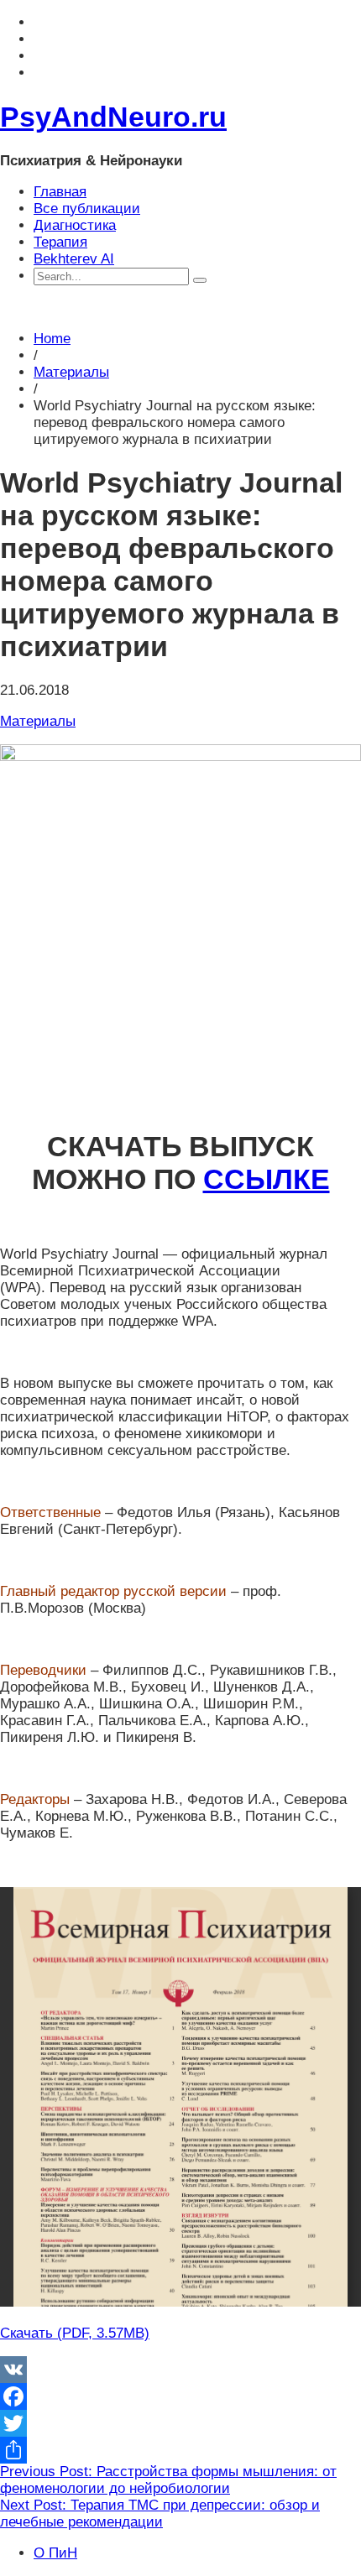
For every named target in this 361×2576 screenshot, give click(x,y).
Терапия (60, 242)
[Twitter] (180, 2423)
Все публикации (87, 209)
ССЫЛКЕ (267, 1179)
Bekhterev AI (74, 259)
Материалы (71, 372)
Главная (60, 192)
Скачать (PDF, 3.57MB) (75, 2333)
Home (52, 339)
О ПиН (55, 2553)
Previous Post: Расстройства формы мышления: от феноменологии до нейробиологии (168, 2480)
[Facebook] (180, 2396)
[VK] (180, 2370)
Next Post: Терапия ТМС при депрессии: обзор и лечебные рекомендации (160, 2513)
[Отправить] (180, 2450)
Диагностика (75, 225)
